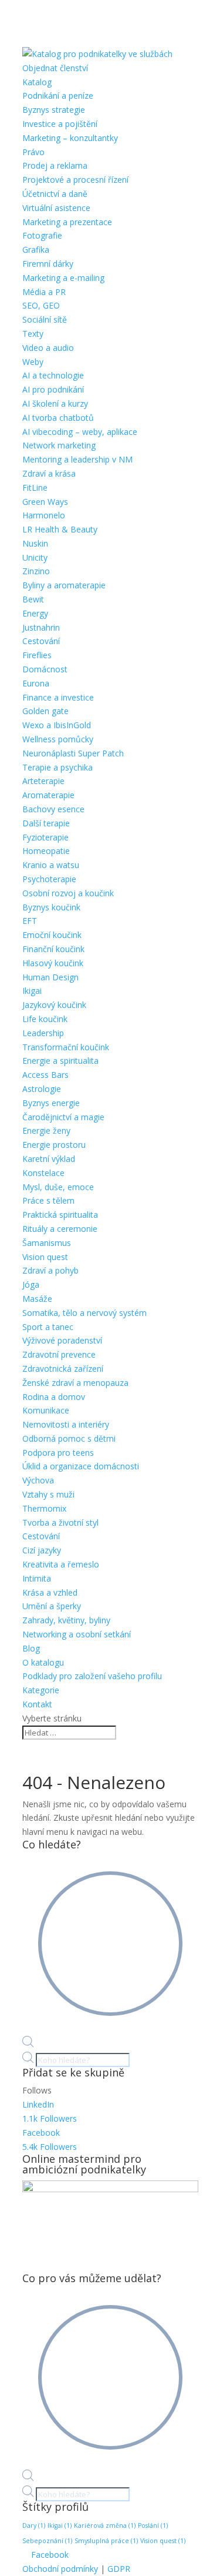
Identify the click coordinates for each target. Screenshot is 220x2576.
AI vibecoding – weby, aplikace (80, 432)
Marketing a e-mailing (63, 278)
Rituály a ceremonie (60, 1229)
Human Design (50, 977)
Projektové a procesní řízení (75, 180)
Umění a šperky (52, 1606)
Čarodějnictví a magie (63, 1117)
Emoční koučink (52, 935)
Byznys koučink (51, 907)
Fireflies (37, 655)
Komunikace (46, 1410)
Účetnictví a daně (55, 194)
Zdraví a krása (49, 473)
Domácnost (45, 669)
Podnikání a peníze (58, 96)
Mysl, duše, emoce (58, 1187)
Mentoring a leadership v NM (77, 459)
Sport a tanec (48, 1327)
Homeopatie (46, 851)
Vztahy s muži (48, 1494)
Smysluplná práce (106, 2541)
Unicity (35, 557)
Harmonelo (44, 515)
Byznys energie (51, 1103)
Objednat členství (55, 68)
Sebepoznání (47, 2541)
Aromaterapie (48, 795)
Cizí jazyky (42, 1550)
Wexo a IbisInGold (57, 725)
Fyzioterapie (45, 837)
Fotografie (42, 235)
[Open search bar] (28, 2044)
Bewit (33, 599)
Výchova (38, 1480)
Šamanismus (47, 1243)
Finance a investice (58, 697)
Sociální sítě (45, 319)
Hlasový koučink (53, 963)
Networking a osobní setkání (77, 1634)
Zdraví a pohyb (50, 1270)
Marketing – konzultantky (70, 138)
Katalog (37, 82)
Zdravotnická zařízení (63, 1369)
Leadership (43, 1033)
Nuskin (35, 543)
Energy (35, 613)
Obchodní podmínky (60, 2569)
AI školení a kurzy (55, 403)
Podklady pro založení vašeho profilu (92, 1676)
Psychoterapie (49, 879)
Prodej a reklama (55, 165)
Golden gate (45, 711)
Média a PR (44, 292)
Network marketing (59, 445)
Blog (31, 1648)
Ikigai (32, 991)
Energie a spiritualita (60, 1061)
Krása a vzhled (50, 1592)
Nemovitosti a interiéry (66, 1424)
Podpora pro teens (58, 1453)
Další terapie (46, 823)
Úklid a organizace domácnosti (81, 1466)
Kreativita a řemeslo (61, 1564)
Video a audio (48, 348)
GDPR (119, 2569)
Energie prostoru (54, 1145)
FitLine (35, 488)
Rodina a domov (54, 1397)
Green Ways (45, 502)
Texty (33, 334)
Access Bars (45, 1075)
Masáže (37, 1299)
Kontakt (37, 1704)
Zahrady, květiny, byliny (66, 1620)
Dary (34, 2525)
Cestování (41, 641)
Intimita (37, 1578)
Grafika (36, 249)
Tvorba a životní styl (60, 1523)
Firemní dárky (48, 264)
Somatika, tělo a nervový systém (84, 1313)
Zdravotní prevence (59, 1354)
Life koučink (45, 1019)
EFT (30, 921)
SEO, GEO (41, 305)
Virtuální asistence (56, 208)
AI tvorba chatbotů (58, 418)
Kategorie (41, 1690)
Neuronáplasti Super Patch (73, 753)
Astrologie (42, 1089)
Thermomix (44, 1508)
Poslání (153, 2525)
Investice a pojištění (60, 124)
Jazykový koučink (54, 1005)
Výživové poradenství (62, 1340)
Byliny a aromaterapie (64, 585)
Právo (33, 152)
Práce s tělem (48, 1200)
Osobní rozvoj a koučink (68, 893)
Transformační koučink (66, 1047)
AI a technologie (53, 375)
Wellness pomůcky (58, 739)
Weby (33, 362)
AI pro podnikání (53, 389)
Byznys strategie (54, 110)
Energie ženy (46, 1130)
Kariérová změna (105, 2525)
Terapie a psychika (57, 767)
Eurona (36, 683)
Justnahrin (41, 627)
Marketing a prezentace (67, 222)
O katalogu (43, 1662)
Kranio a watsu (51, 865)
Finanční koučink (53, 949)
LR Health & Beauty (60, 529)
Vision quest (45, 1257)
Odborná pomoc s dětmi (69, 1438)
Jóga (31, 1284)
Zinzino (36, 571)
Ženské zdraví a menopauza (75, 1383)
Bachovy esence (53, 809)
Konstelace (43, 1173)
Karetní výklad (49, 1159)
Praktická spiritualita (60, 1215)
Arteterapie (43, 781)
